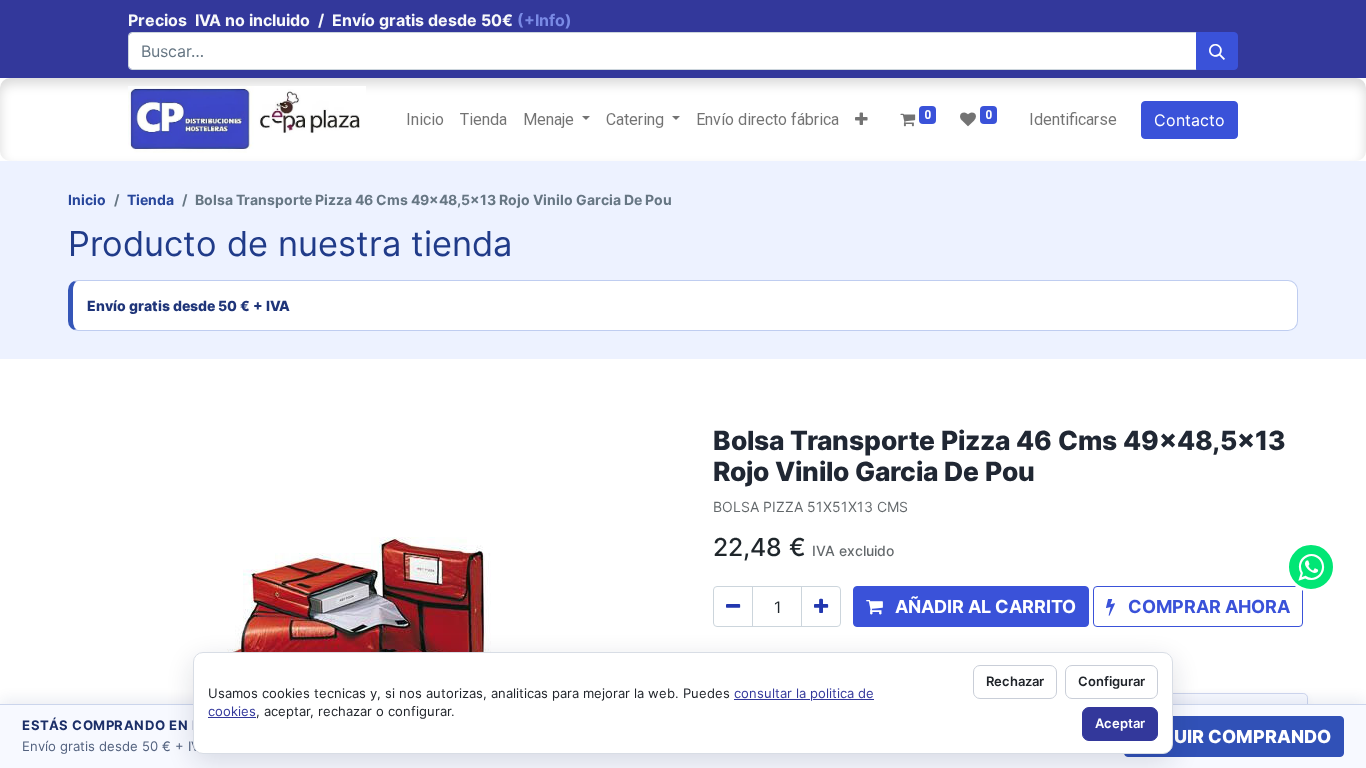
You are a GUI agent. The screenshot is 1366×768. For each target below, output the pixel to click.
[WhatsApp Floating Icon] (1311, 567)
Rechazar (1015, 681)
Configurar (1111, 681)
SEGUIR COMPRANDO (1234, 736)
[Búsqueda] (1217, 51)
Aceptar (1120, 723)
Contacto (1189, 120)
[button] (861, 120)
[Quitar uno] (733, 606)
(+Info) (544, 20)
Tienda (150, 199)
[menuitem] (425, 120)
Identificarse (1073, 119)
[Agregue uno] (821, 606)
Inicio (87, 199)
